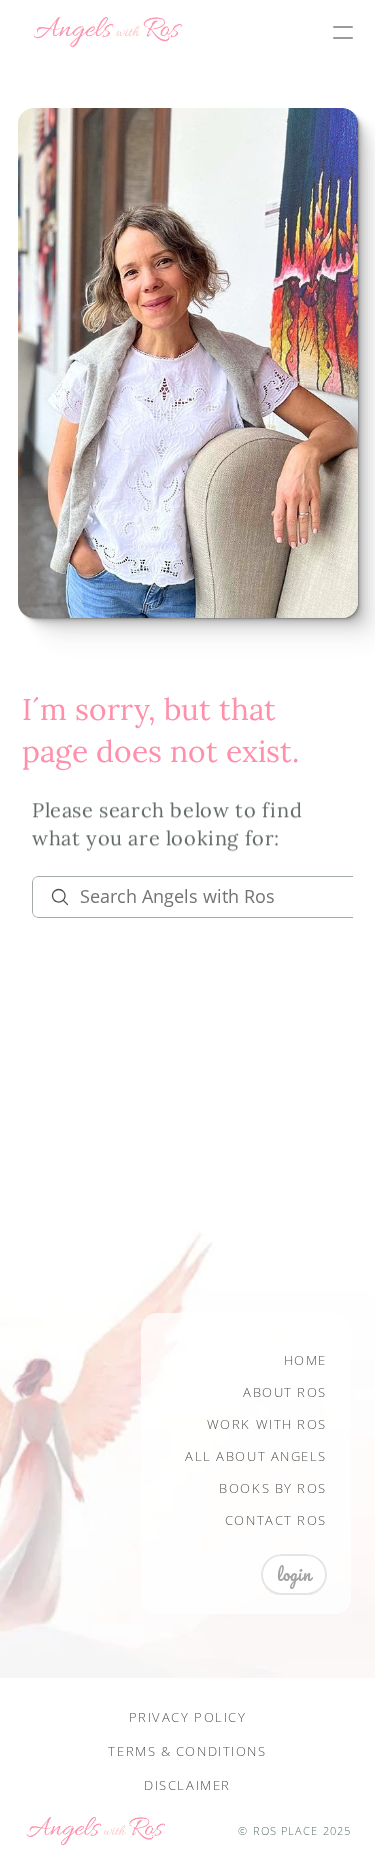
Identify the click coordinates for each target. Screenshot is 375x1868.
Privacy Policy (188, 1717)
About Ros (285, 1392)
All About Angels (256, 1456)
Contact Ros (276, 1520)
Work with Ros (267, 1424)
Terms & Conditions (187, 1751)
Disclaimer (187, 1785)
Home (305, 1360)
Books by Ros (273, 1488)
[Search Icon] (196, 897)
